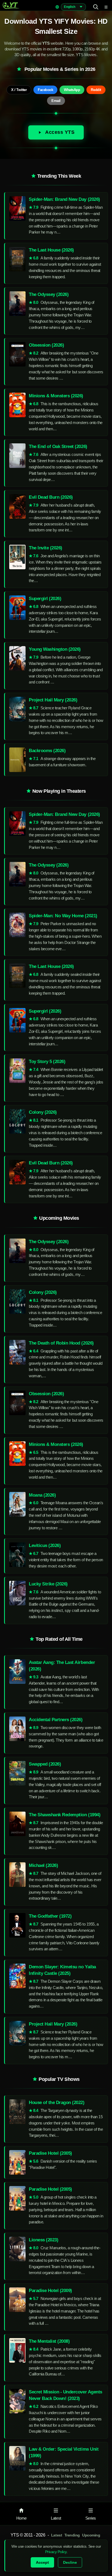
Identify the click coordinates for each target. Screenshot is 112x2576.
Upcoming (91, 2535)
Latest (57, 2535)
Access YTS (60, 132)
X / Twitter (19, 90)
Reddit (96, 90)
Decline (70, 2562)
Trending (72, 2535)
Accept (42, 2562)
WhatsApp (72, 90)
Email (56, 101)
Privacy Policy (56, 2552)
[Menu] (106, 7)
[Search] (96, 7)
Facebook (45, 90)
